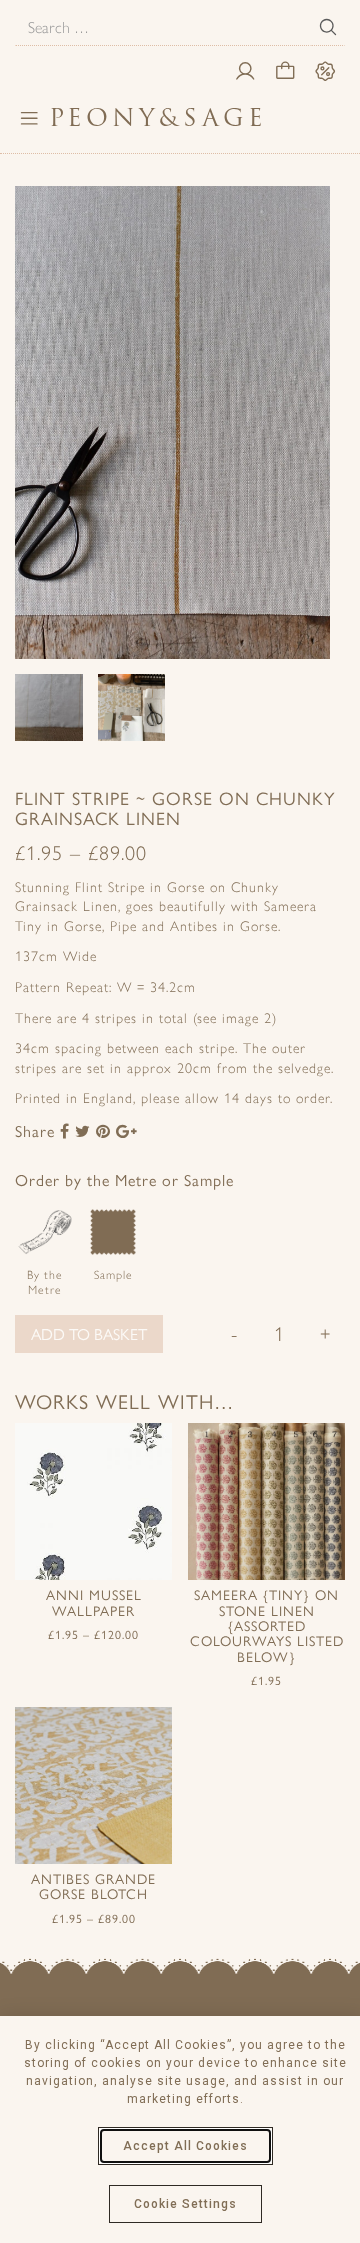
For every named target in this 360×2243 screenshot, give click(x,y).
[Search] (328, 27)
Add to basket (89, 1333)
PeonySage (158, 117)
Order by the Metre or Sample (124, 1179)
